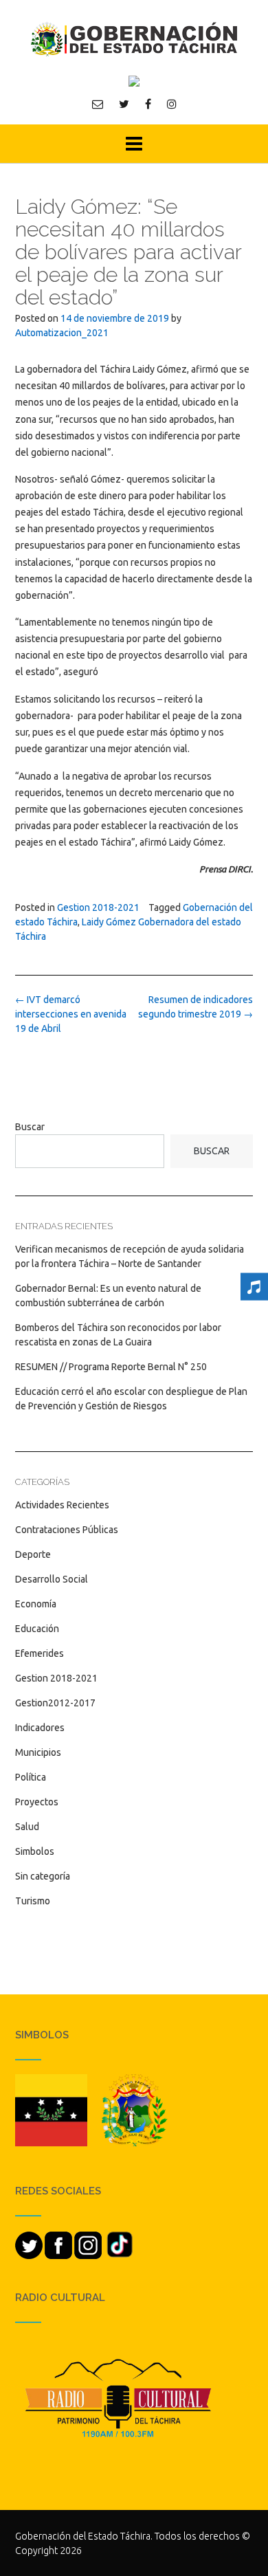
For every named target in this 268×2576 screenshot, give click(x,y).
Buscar (30, 1127)
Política (31, 1777)
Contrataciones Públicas (67, 1530)
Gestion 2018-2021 (98, 907)
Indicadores (40, 1728)
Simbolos (35, 1851)
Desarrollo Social (52, 1579)
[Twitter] (124, 104)
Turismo (33, 1901)
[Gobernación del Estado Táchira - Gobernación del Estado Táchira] (134, 39)
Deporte (33, 1554)
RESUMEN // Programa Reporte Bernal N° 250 (111, 1367)
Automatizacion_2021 (62, 333)
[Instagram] (172, 104)
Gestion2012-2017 (55, 1703)
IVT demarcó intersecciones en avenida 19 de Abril (71, 1014)
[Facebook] (148, 104)
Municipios (38, 1752)
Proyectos (37, 1802)
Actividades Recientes (62, 1505)
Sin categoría (43, 1876)
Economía (36, 1604)
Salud (27, 1827)
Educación (37, 1629)
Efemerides (40, 1653)
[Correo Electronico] (98, 104)
